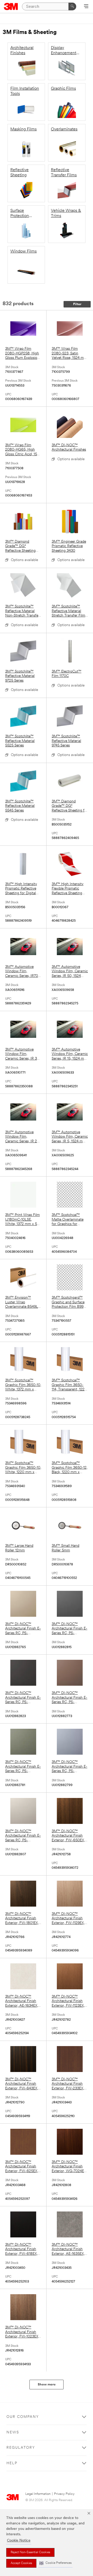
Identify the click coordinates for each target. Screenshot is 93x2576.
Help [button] (12, 2463)
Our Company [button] (23, 2417)
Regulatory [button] (21, 2448)
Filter (77, 304)
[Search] (72, 6)
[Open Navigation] (86, 7)
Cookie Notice (19, 2541)
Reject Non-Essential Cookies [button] (30, 2552)
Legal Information (38, 2494)
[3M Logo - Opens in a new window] (11, 6)
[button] (56, 2563)
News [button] (13, 2432)
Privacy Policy (64, 2494)
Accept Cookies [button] (21, 2563)
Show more (47, 2385)
